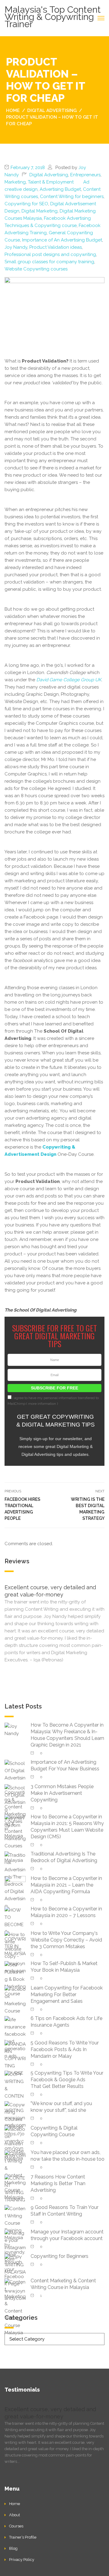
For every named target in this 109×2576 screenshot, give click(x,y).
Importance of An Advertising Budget (62, 240)
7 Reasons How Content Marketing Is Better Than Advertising (58, 2183)
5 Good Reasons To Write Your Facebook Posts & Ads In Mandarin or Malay (65, 2049)
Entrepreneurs (85, 175)
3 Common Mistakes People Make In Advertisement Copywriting (62, 1793)
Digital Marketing (40, 211)
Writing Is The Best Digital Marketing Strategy (88, 1509)
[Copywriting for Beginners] (15, 2264)
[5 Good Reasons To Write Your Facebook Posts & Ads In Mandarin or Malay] (15, 2058)
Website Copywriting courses (36, 269)
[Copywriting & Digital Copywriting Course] (15, 2143)
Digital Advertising (49, 175)
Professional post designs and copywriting (50, 254)
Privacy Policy (22, 2560)
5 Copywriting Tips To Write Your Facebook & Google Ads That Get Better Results (67, 2080)
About (15, 2515)
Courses (16, 2526)
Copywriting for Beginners (59, 2256)
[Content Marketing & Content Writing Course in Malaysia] (15, 2307)
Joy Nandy (16, 247)
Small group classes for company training (49, 262)
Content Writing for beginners (72, 197)
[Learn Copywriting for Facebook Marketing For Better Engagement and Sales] (15, 2000)
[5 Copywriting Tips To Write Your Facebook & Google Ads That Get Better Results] (15, 2099)
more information (42, 1404)
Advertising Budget (60, 189)
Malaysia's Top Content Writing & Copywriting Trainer (53, 17)
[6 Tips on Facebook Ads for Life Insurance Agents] (15, 2037)
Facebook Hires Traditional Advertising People (22, 1509)
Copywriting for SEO (26, 204)
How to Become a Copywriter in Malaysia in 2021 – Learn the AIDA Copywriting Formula (66, 1885)
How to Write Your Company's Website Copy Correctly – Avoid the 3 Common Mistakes (66, 1940)
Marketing (15, 182)
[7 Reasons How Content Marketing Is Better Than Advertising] (15, 2189)
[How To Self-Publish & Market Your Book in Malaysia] (15, 1979)
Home (15, 2504)
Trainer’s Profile (23, 2537)
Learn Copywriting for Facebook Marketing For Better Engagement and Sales (67, 1994)
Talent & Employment (51, 182)
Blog (13, 2548)
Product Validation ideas (56, 247)
